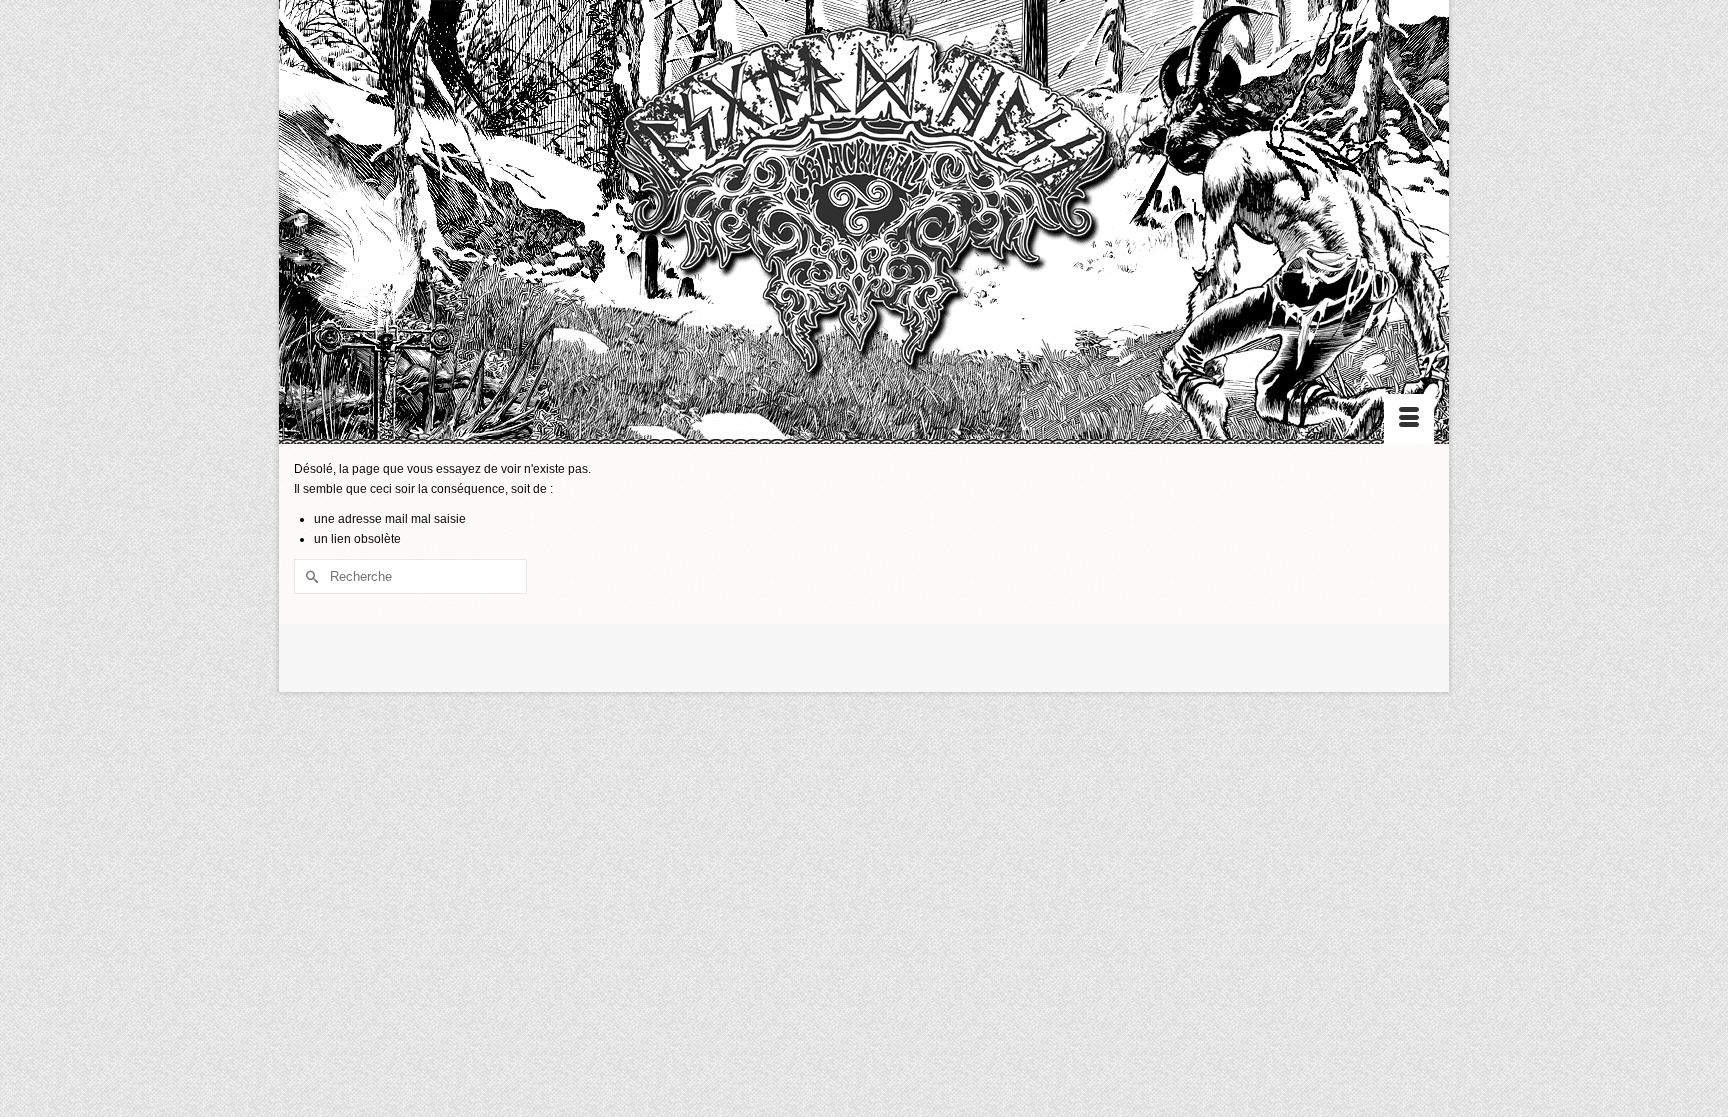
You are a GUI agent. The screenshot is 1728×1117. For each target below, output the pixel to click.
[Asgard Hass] (864, 210)
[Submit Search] (309, 576)
